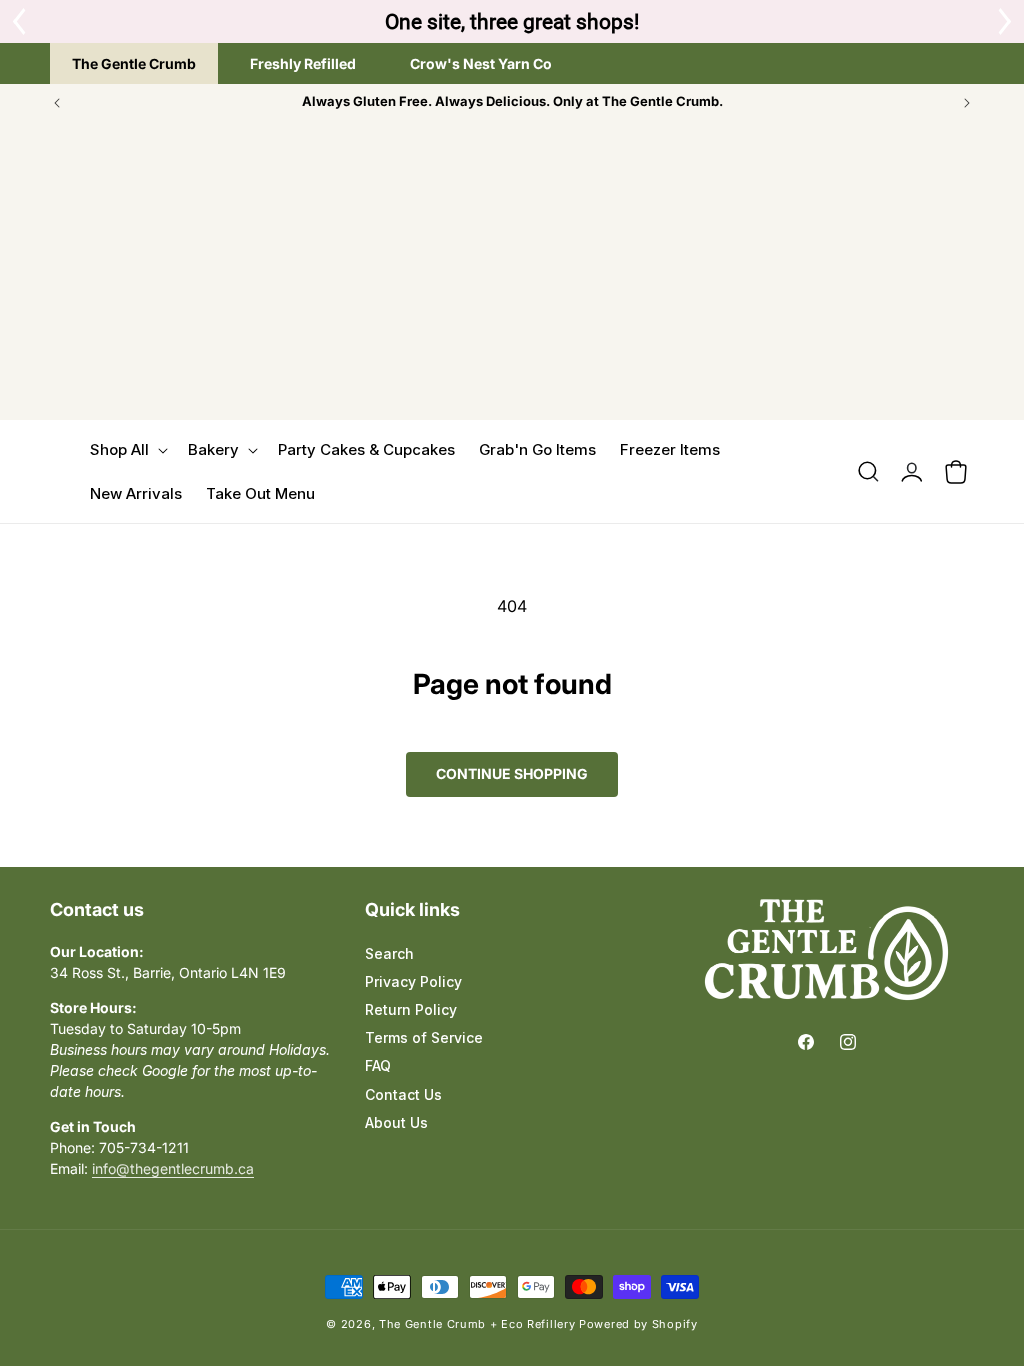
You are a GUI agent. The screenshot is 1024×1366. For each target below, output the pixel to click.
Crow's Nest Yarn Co (481, 63)
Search (389, 953)
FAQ (378, 1065)
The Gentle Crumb (134, 63)
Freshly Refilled (303, 63)
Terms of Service (424, 1037)
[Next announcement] (967, 103)
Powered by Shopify (638, 1324)
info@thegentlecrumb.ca (173, 1168)
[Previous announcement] (57, 103)
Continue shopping (512, 773)
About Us (396, 1122)
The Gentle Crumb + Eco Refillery (477, 1324)
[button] (127, 450)
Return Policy (411, 1009)
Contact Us (403, 1094)
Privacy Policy (413, 981)
